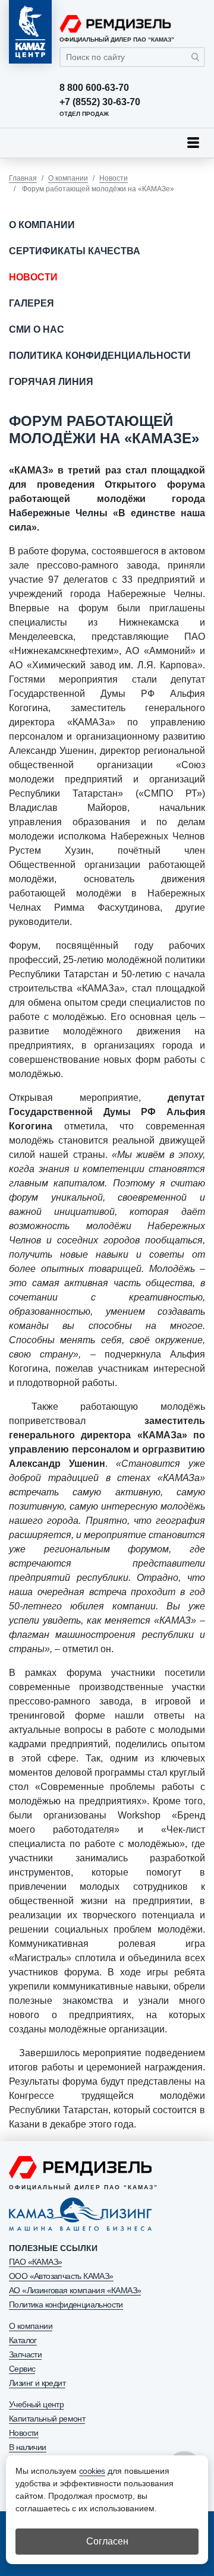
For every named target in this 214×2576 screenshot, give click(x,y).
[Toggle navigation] (193, 143)
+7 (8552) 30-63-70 (100, 102)
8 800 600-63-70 (94, 88)
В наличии (28, 2447)
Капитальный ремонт (47, 2419)
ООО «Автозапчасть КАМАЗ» (61, 2276)
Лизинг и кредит (37, 2383)
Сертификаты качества (75, 251)
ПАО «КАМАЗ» (35, 2262)
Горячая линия (51, 382)
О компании (68, 178)
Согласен (107, 2541)
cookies (92, 2471)
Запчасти (25, 2354)
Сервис (22, 2369)
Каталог (23, 2340)
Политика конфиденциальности (100, 356)
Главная (23, 178)
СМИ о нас (37, 329)
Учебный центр (36, 2404)
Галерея (32, 303)
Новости (114, 178)
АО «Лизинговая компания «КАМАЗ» (75, 2290)
